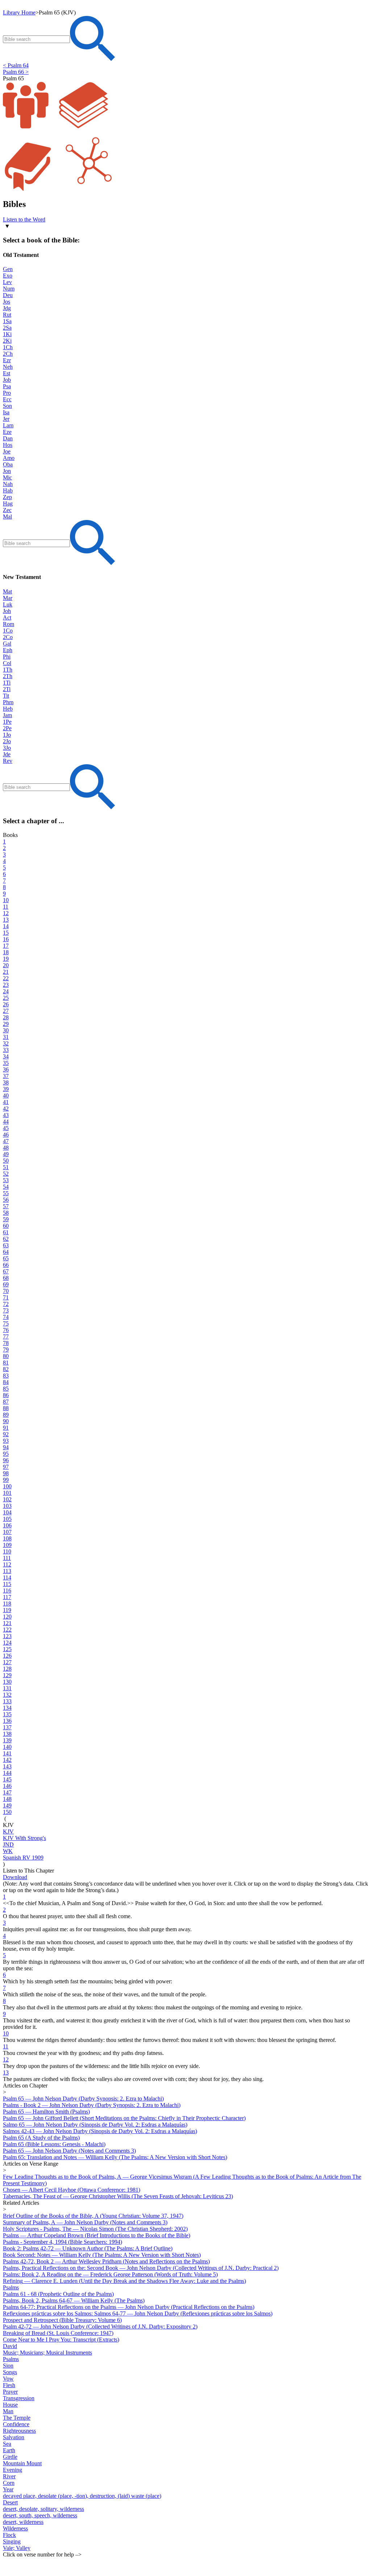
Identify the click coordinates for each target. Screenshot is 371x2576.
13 (6, 2072)
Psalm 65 (13, 78)
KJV (8, 1825)
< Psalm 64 (16, 65)
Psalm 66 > (16, 72)
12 (6, 2059)
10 (6, 2033)
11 (6, 2046)
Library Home (19, 12)
